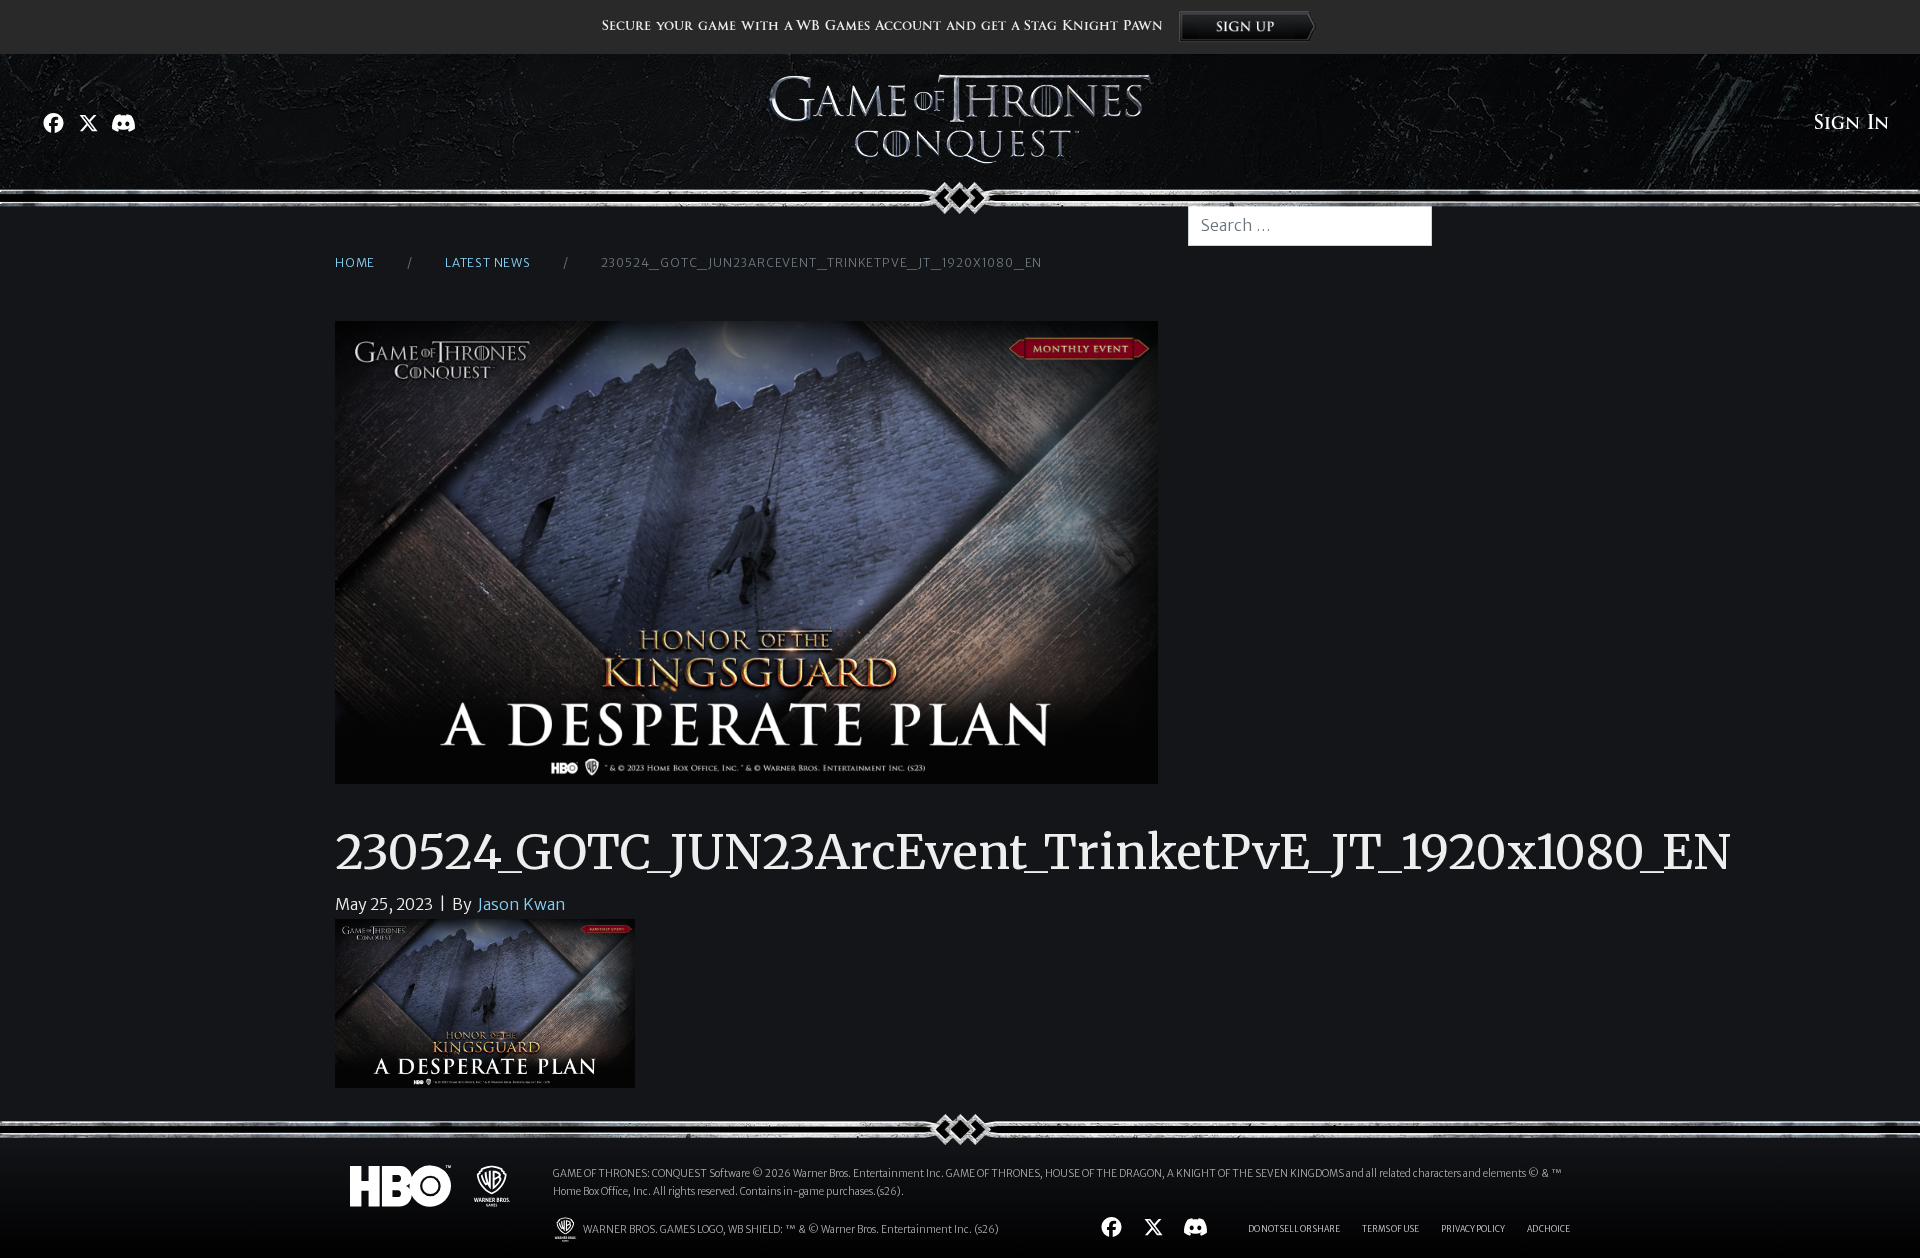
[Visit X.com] (88, 123)
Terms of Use (1390, 1229)
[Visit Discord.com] (123, 123)
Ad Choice (1548, 1229)
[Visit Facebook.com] (53, 123)
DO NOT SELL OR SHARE (1294, 1229)
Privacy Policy (1473, 1229)
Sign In (1851, 123)
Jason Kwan (522, 904)
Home (355, 262)
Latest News (488, 262)
